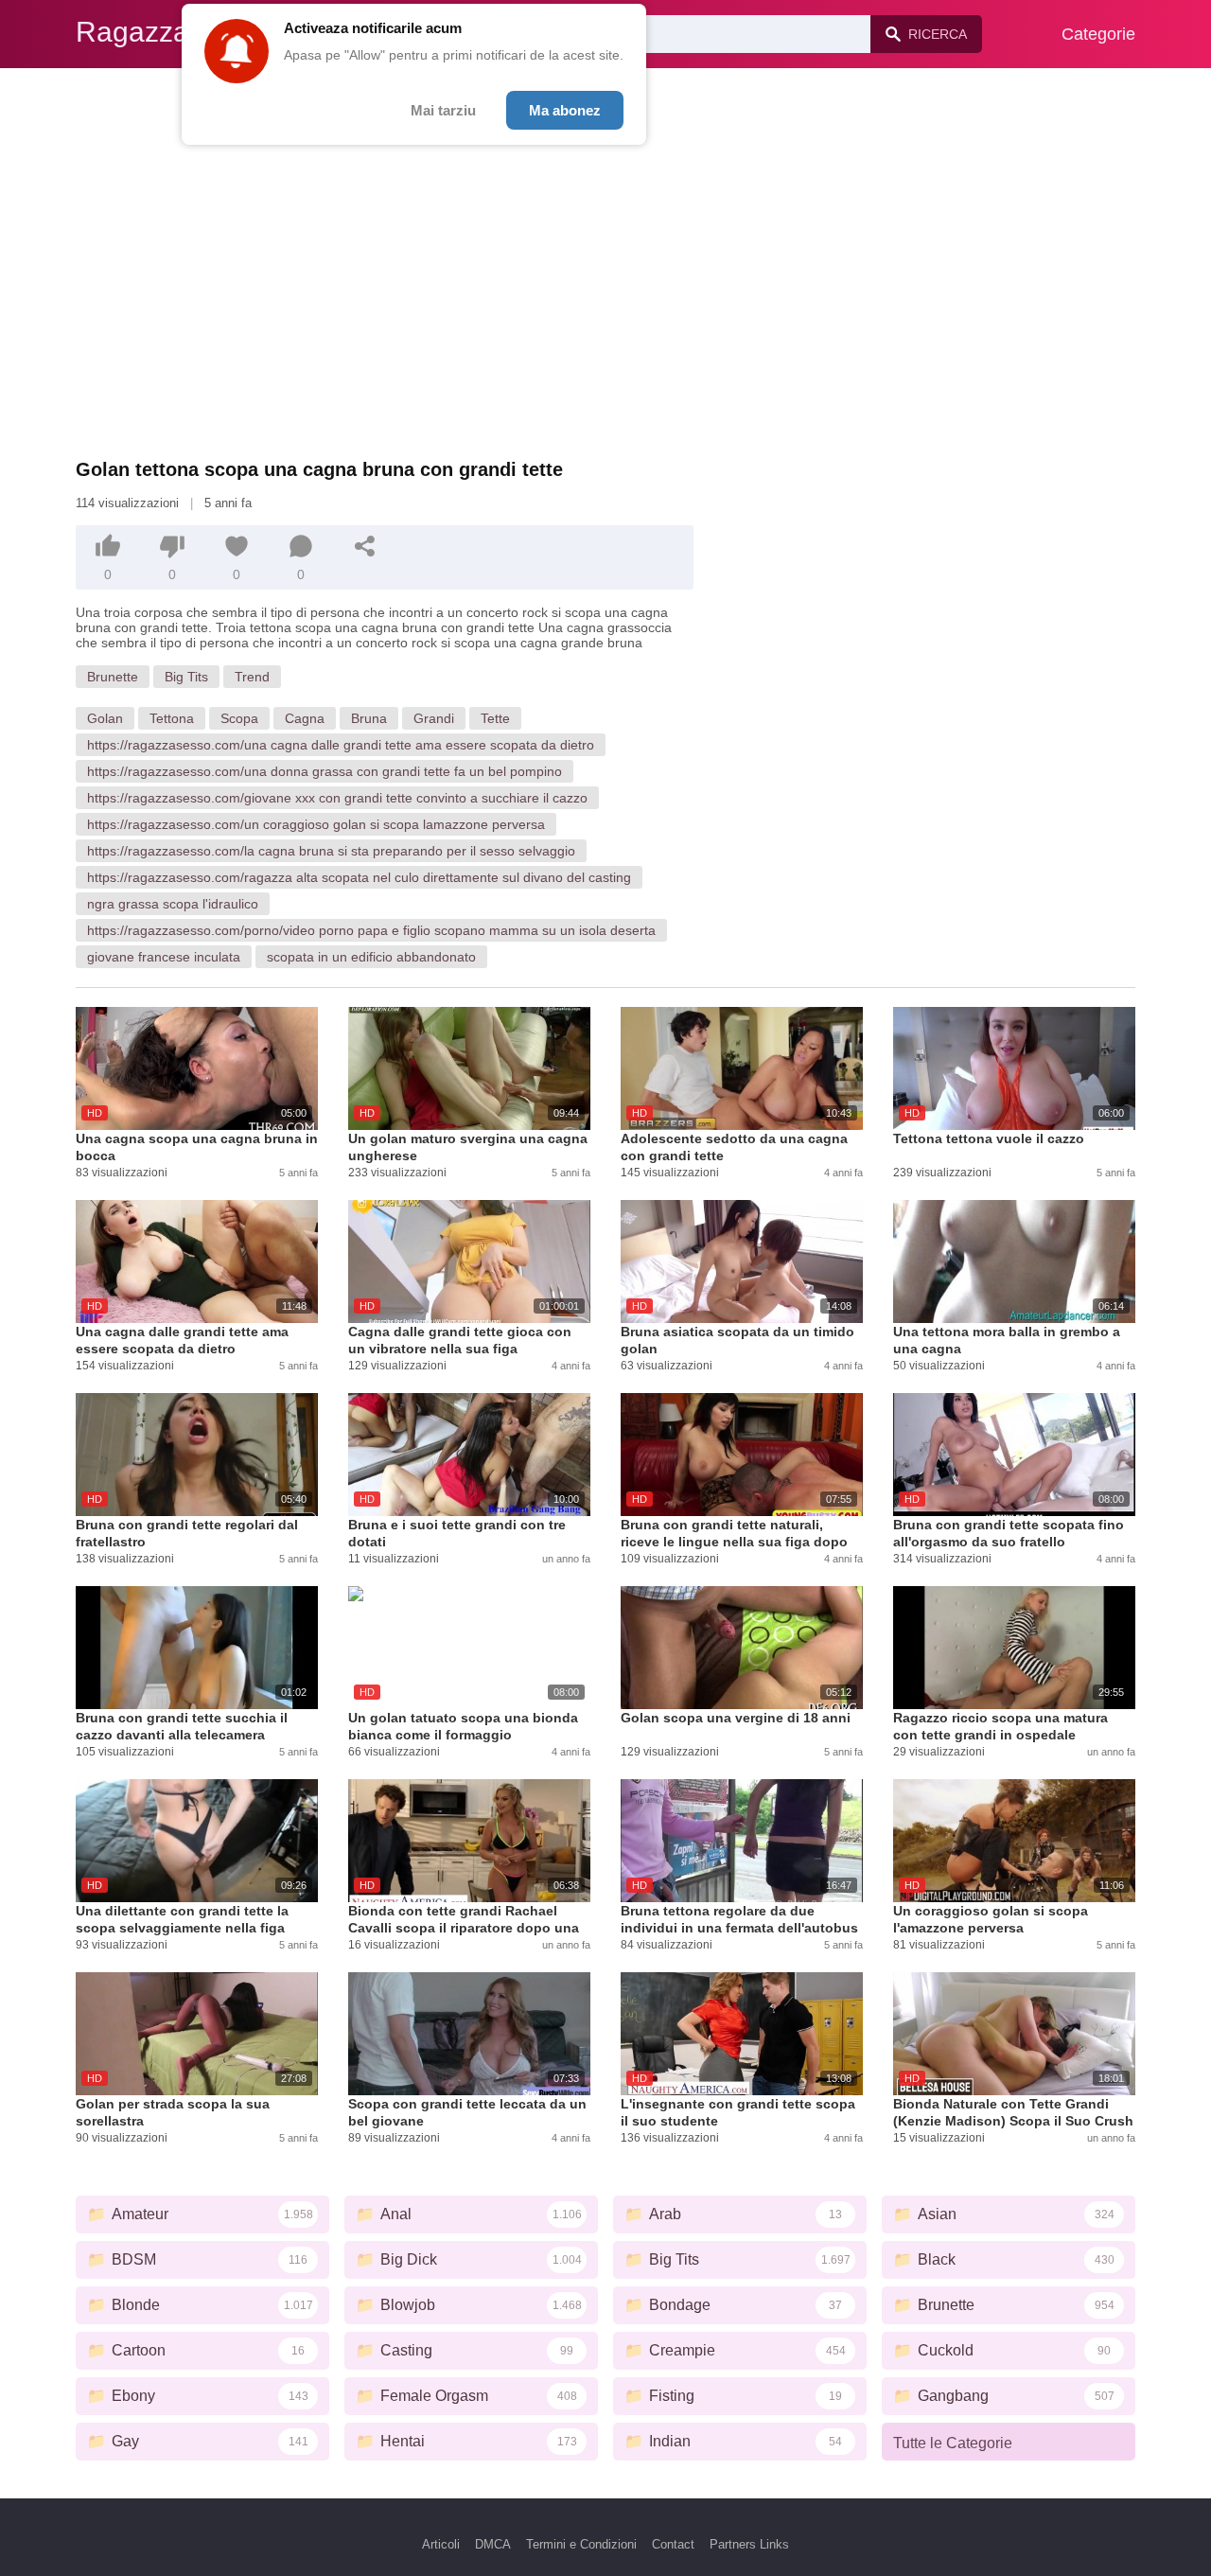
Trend (252, 677)
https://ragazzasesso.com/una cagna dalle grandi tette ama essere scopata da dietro (341, 745)
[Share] (365, 546)
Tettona (172, 718)
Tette (495, 718)
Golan (105, 718)
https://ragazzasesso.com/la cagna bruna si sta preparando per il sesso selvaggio (331, 851)
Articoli (441, 2544)
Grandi (434, 718)
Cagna (305, 718)
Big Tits (186, 677)
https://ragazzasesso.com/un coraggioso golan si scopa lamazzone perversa (316, 824)
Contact (673, 2544)
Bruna (369, 718)
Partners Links (749, 2544)
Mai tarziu (443, 110)
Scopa (239, 718)
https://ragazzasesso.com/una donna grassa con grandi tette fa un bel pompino (325, 771)
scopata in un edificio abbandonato (371, 957)
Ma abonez (565, 110)
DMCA (493, 2544)
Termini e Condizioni (581, 2544)
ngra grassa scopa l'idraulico (173, 904)
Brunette (113, 677)
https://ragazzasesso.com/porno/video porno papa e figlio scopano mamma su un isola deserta (371, 930)
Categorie (1098, 34)
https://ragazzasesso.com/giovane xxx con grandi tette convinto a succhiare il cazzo (337, 798)
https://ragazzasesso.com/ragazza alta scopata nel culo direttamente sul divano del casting (359, 877)
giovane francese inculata (164, 957)
